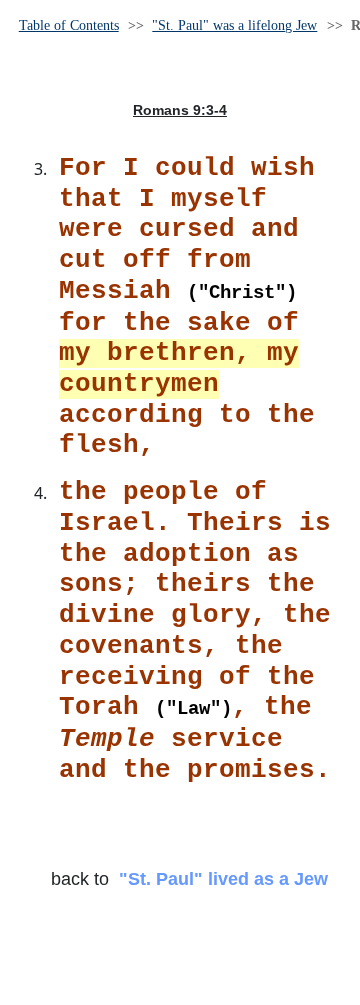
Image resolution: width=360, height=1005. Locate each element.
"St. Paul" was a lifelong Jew (234, 25)
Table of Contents (69, 25)
